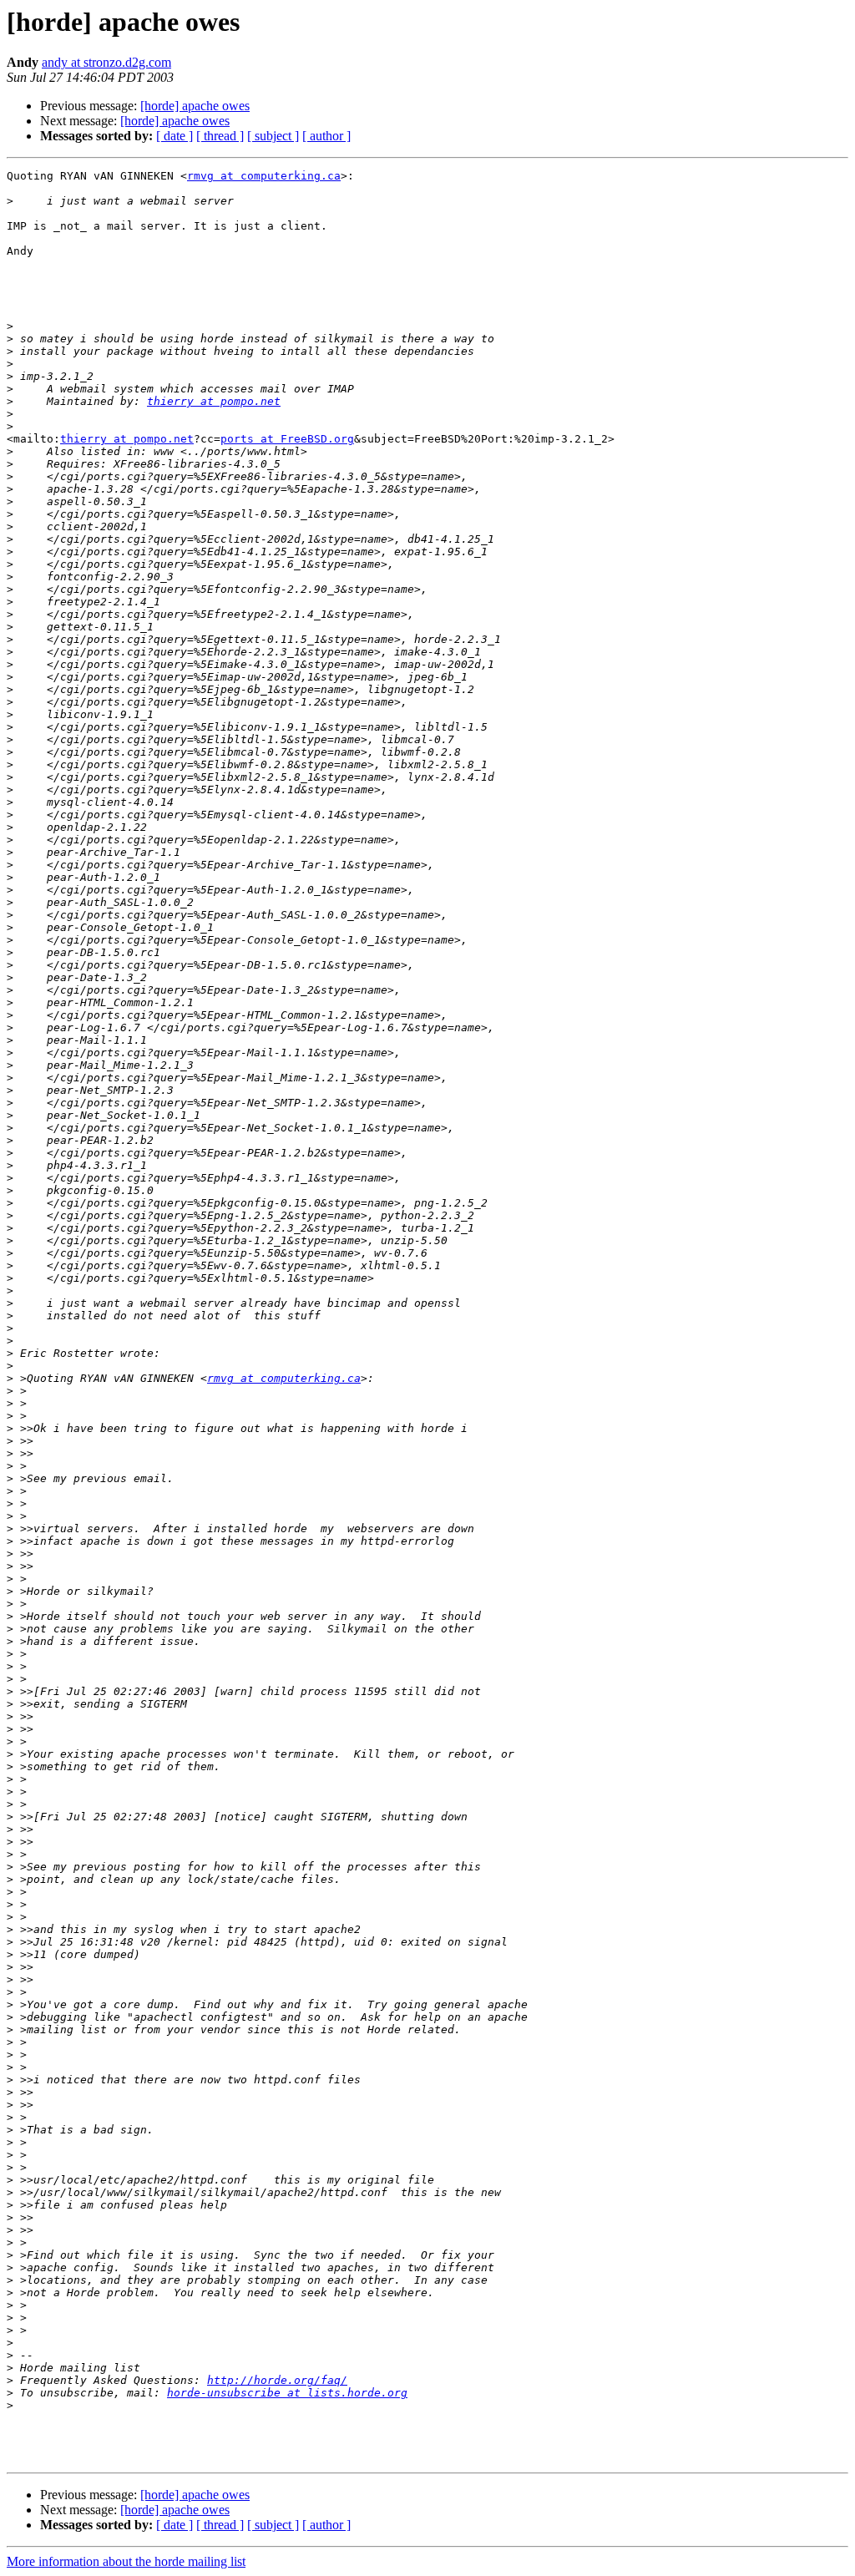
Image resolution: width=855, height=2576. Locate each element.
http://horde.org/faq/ (277, 2380)
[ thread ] (220, 136)
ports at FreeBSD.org (287, 439)
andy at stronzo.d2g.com (106, 62)
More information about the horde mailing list (126, 2561)
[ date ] (175, 136)
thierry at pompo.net (214, 401)
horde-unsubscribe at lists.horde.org (287, 2393)
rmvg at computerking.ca (264, 176)
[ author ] (326, 136)
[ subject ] (273, 136)
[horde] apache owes (195, 106)
